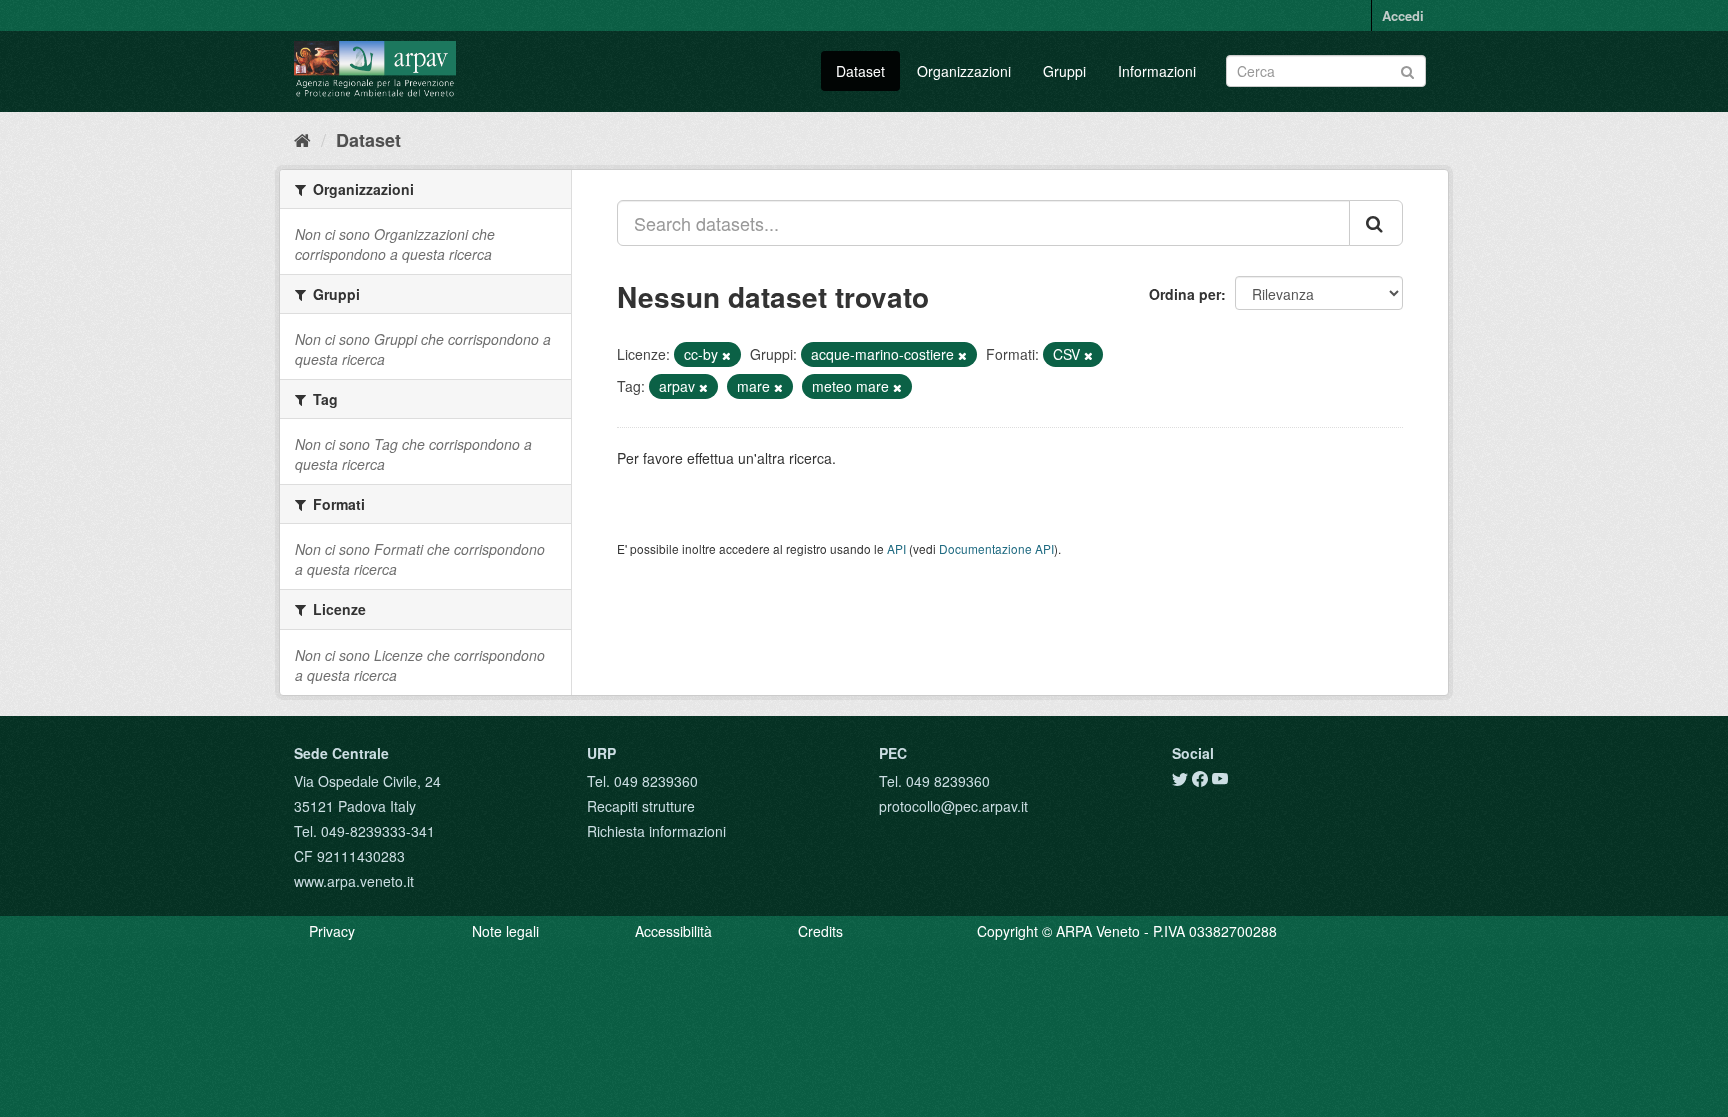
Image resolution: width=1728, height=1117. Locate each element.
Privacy (332, 931)
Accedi (1403, 15)
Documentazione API (996, 548)
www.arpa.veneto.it (354, 881)
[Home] (302, 139)
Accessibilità (673, 931)
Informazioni (1157, 71)
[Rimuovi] (726, 355)
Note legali (505, 931)
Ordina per (1185, 294)
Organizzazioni (964, 71)
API (896, 548)
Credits (820, 931)
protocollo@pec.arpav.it (953, 806)
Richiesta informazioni (656, 831)
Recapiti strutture (641, 806)
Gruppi (1064, 71)
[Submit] (1407, 69)
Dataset (860, 71)
